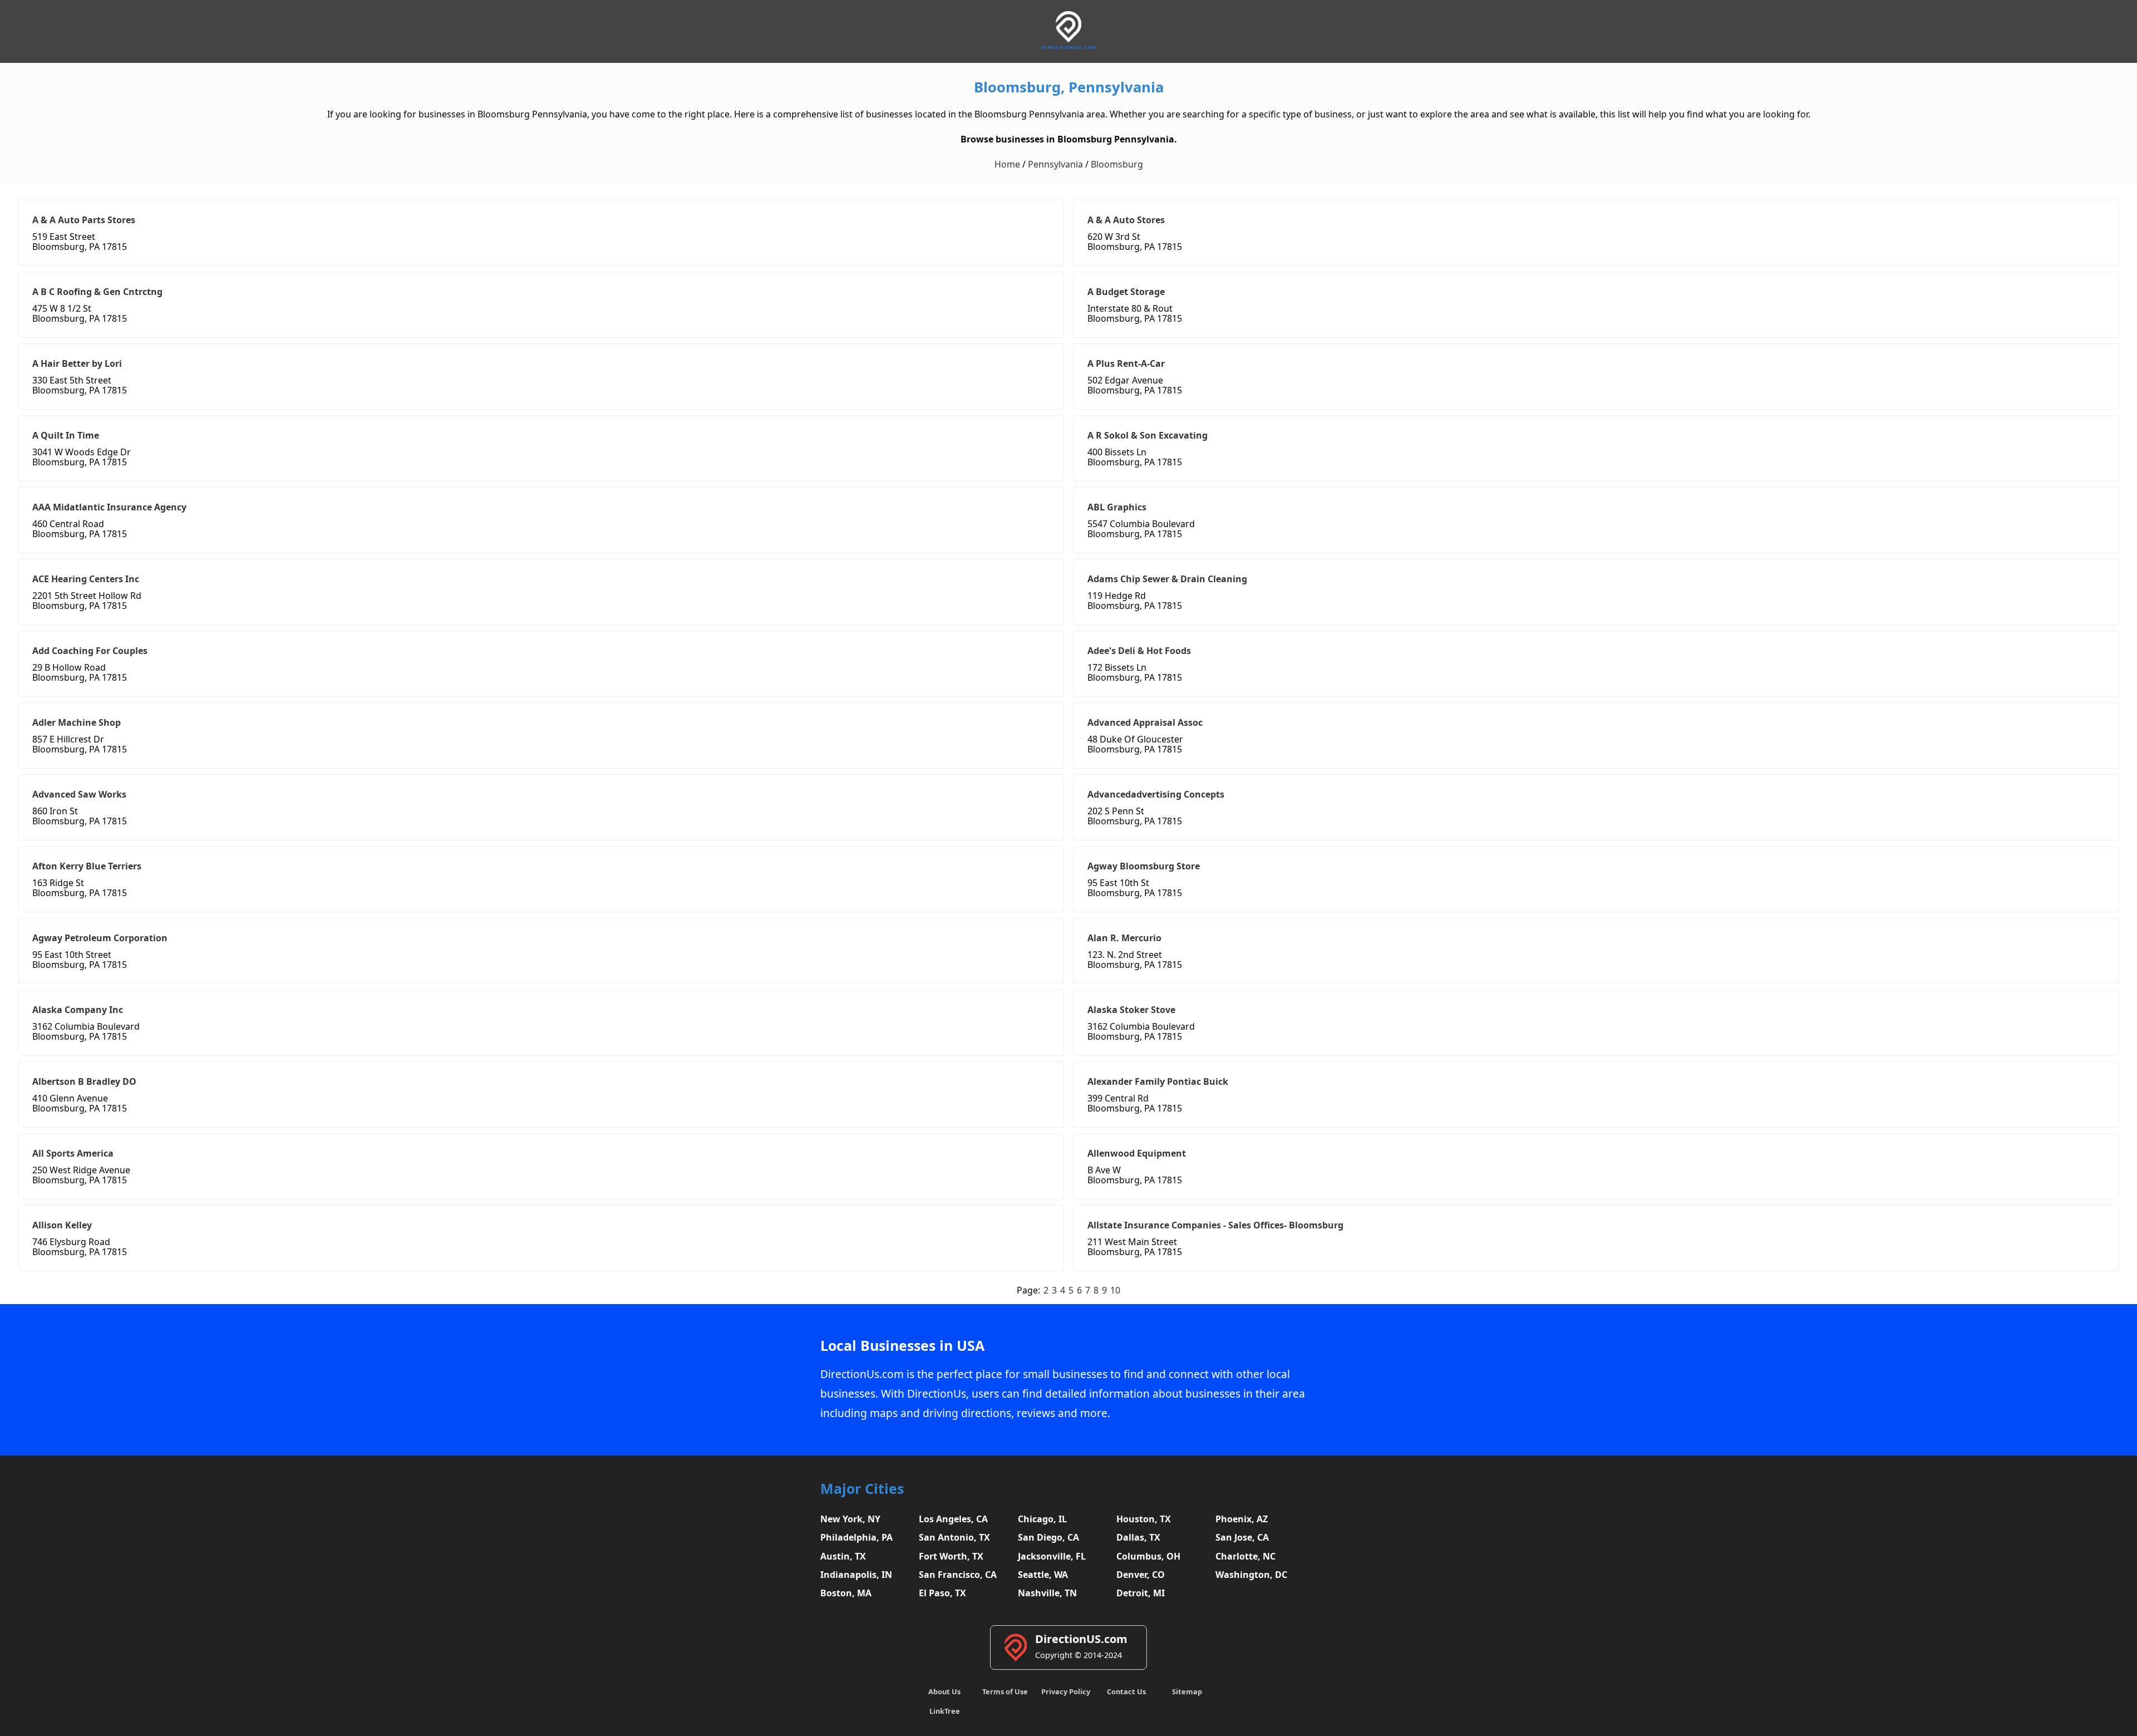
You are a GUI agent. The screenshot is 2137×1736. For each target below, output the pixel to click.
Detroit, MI (1141, 1593)
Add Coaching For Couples (90, 651)
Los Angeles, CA (953, 1519)
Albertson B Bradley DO (84, 1081)
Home (1007, 164)
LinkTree (945, 1711)
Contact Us (1126, 1691)
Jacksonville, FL (1052, 1556)
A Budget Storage (1126, 292)
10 (1115, 1290)
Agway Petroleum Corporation (100, 938)
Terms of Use (1005, 1691)
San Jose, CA (1242, 1537)
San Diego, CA (1048, 1537)
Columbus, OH (1148, 1556)
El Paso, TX (942, 1593)
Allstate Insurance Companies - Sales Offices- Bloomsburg (1215, 1225)
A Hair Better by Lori (77, 363)
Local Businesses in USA (902, 1346)
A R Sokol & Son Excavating (1148, 435)
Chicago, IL (1042, 1519)
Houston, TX (1144, 1519)
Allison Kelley (62, 1225)
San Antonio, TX (954, 1537)
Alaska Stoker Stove (1131, 1010)
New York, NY (850, 1519)
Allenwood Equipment (1137, 1153)
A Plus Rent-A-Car (1126, 363)
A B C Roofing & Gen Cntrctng (97, 292)
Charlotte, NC (1245, 1556)
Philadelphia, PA (856, 1537)
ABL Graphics (1117, 507)
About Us (944, 1691)
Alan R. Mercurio (1124, 938)
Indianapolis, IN (856, 1575)
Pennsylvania (1055, 164)
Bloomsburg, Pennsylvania (1069, 87)
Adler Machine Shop (77, 722)
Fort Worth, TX (951, 1556)
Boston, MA (846, 1593)
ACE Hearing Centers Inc (86, 579)
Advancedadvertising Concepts (1156, 794)
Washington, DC (1251, 1575)
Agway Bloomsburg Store (1144, 866)
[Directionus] (1068, 47)
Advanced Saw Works (79, 794)
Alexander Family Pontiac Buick (1158, 1081)
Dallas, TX (1138, 1537)
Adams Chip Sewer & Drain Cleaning (1167, 579)
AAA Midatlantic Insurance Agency (109, 507)
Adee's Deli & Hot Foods (1139, 651)
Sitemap (1187, 1691)
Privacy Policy (1066, 1691)
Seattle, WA (1043, 1575)
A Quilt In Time (66, 435)
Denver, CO (1141, 1575)
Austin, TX (843, 1556)
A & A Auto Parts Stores (84, 220)
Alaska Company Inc (78, 1010)
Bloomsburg (1117, 164)
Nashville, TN (1047, 1593)
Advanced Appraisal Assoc (1145, 722)
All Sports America (73, 1153)
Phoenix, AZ (1242, 1519)
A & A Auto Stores (1126, 220)
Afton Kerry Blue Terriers (87, 866)
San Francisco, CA (958, 1575)
